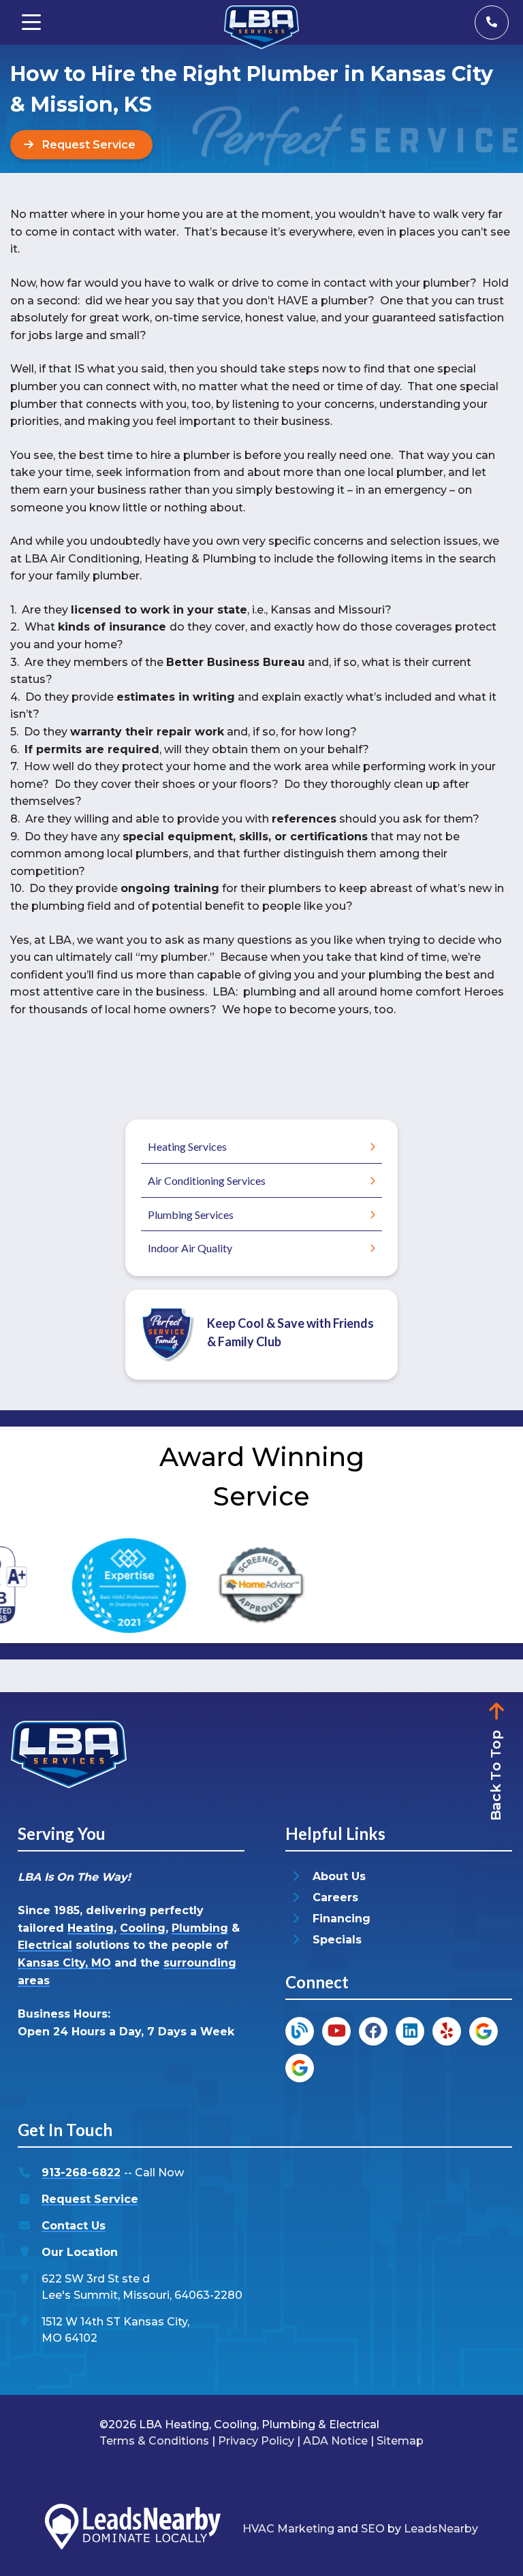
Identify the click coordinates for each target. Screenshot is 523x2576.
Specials (337, 1940)
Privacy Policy (256, 2441)
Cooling (143, 1928)
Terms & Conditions (154, 2441)
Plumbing (200, 1928)
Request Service (90, 2199)
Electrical (45, 1945)
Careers (335, 1897)
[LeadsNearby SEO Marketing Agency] (133, 2529)
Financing (342, 1919)
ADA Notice (335, 2441)
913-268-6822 (81, 2173)
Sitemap (400, 2441)
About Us (339, 1876)
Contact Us (74, 2226)
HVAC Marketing (288, 2529)
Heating (91, 1928)
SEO (373, 2529)
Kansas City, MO (64, 1963)
